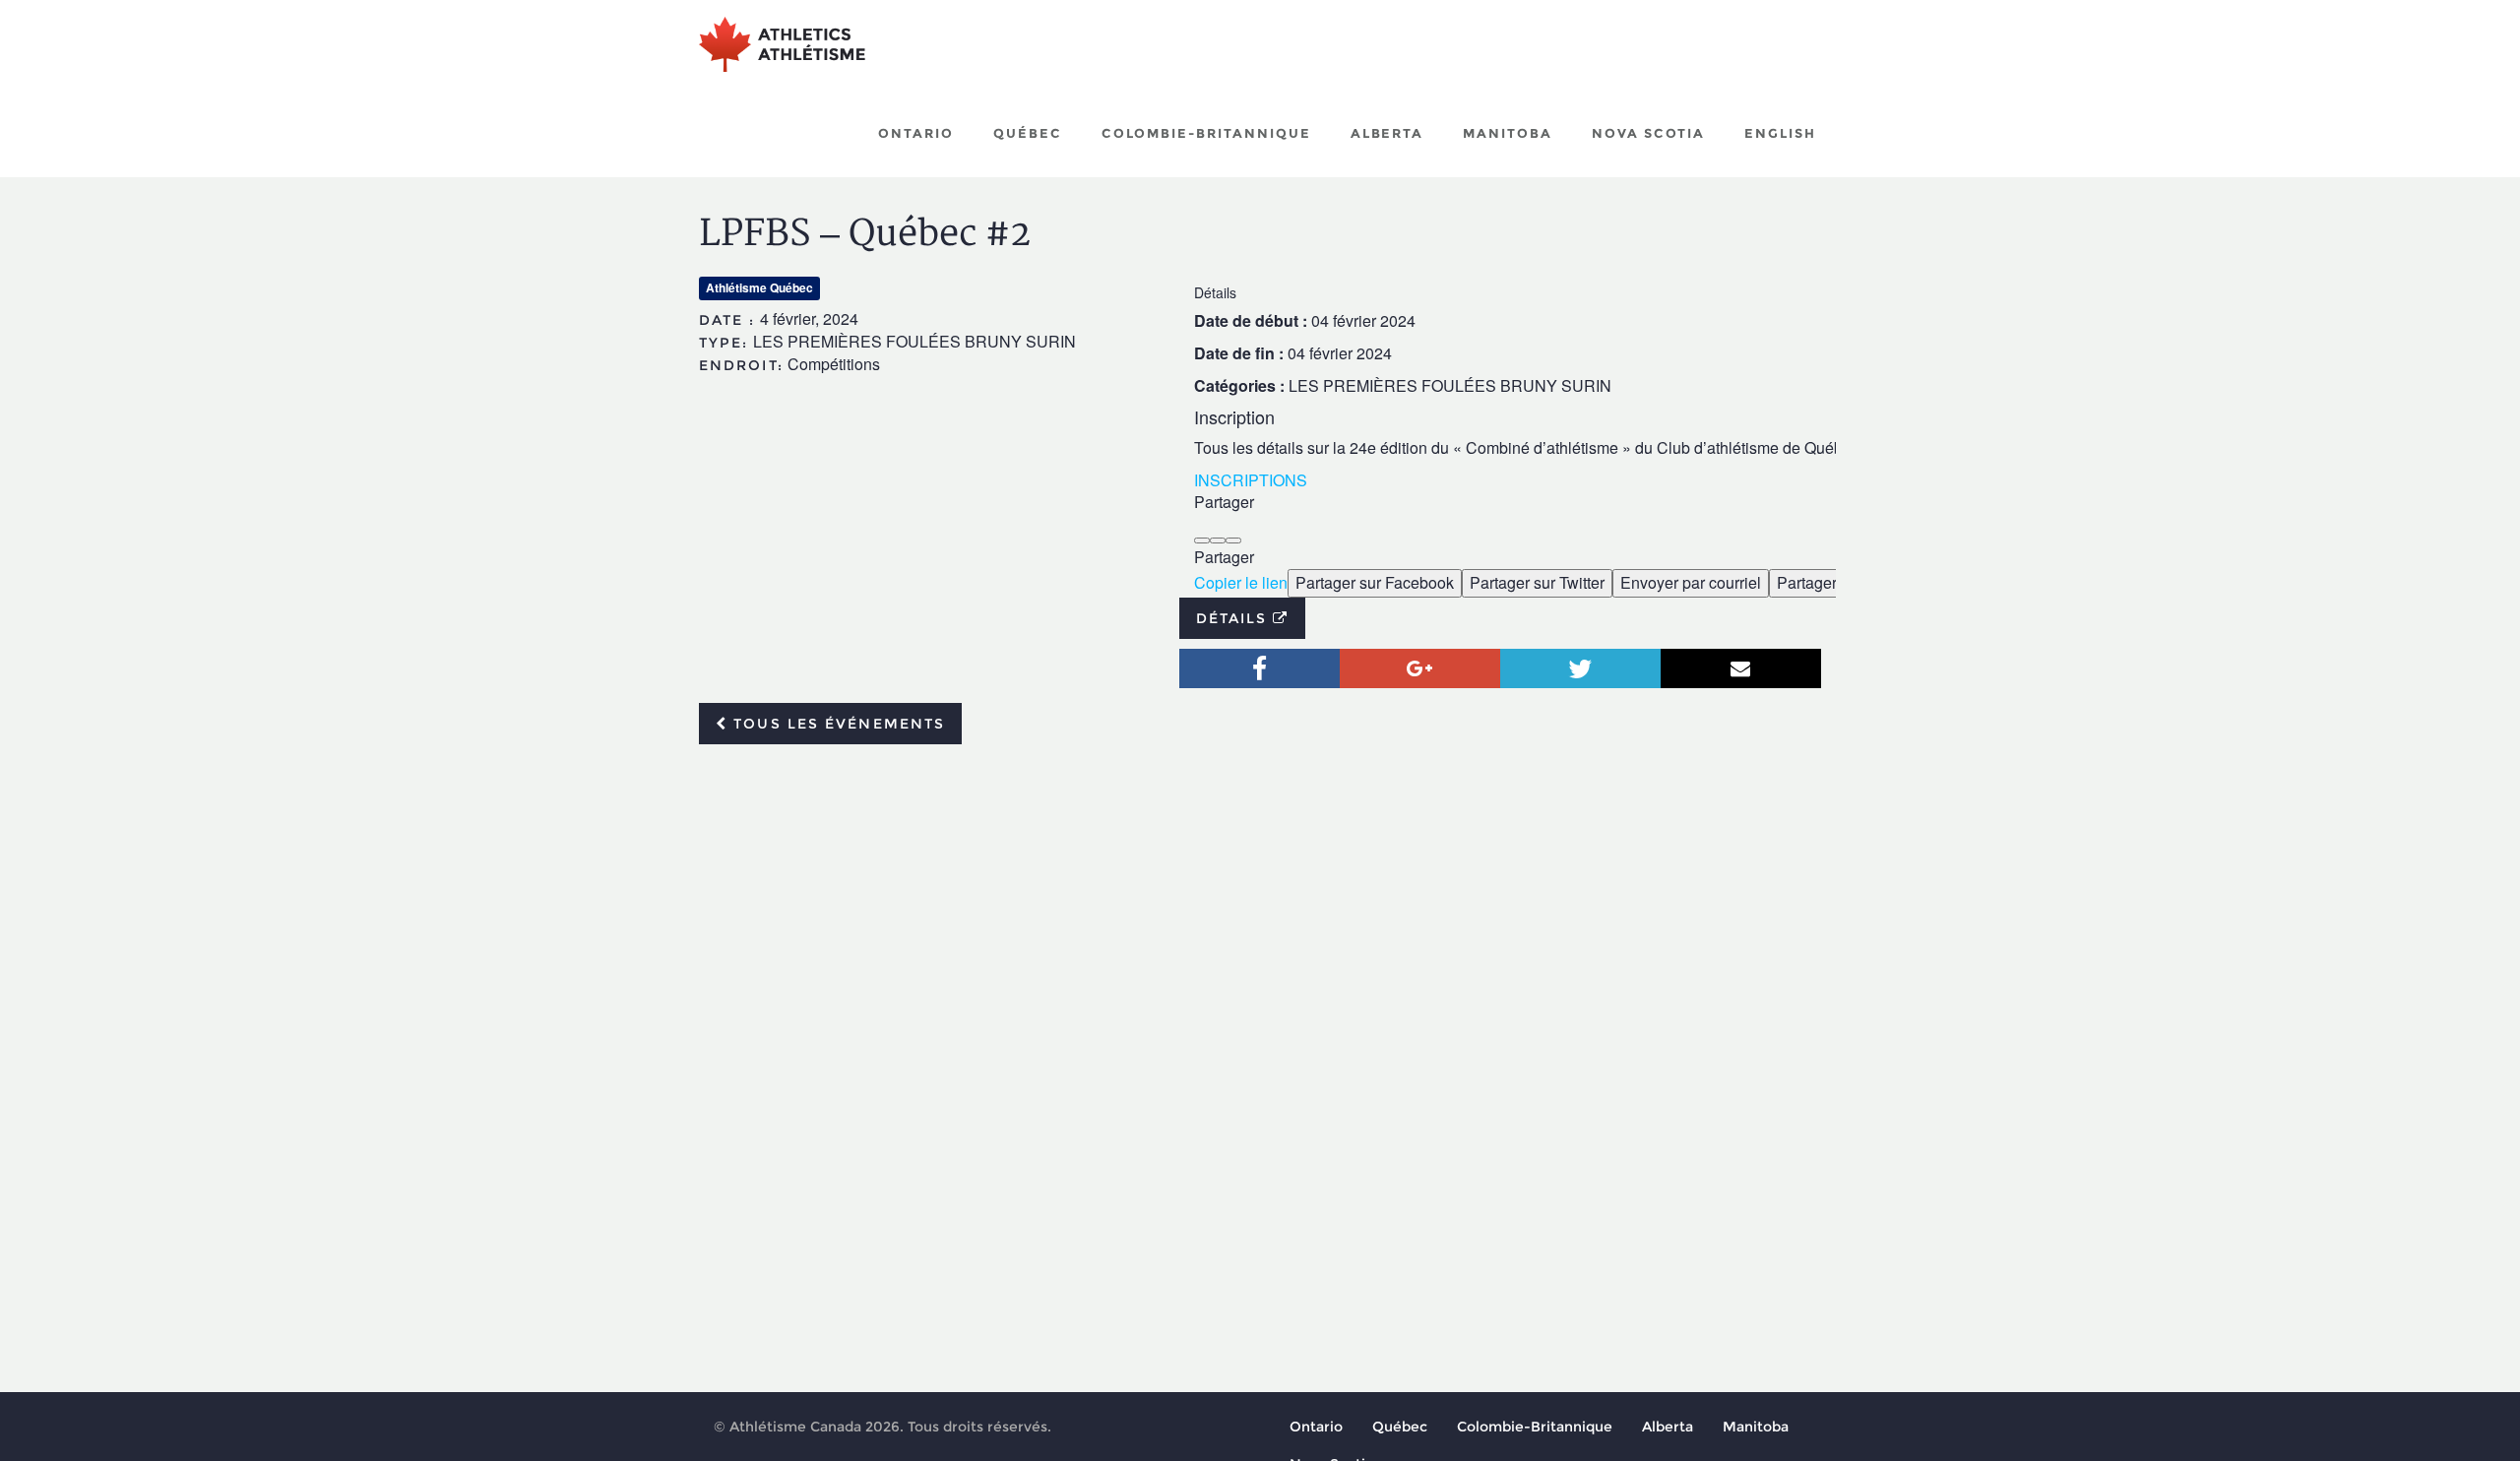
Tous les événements (836, 724)
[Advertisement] (1260, 907)
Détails (1235, 618)
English (1780, 133)
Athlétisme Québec (759, 287)
